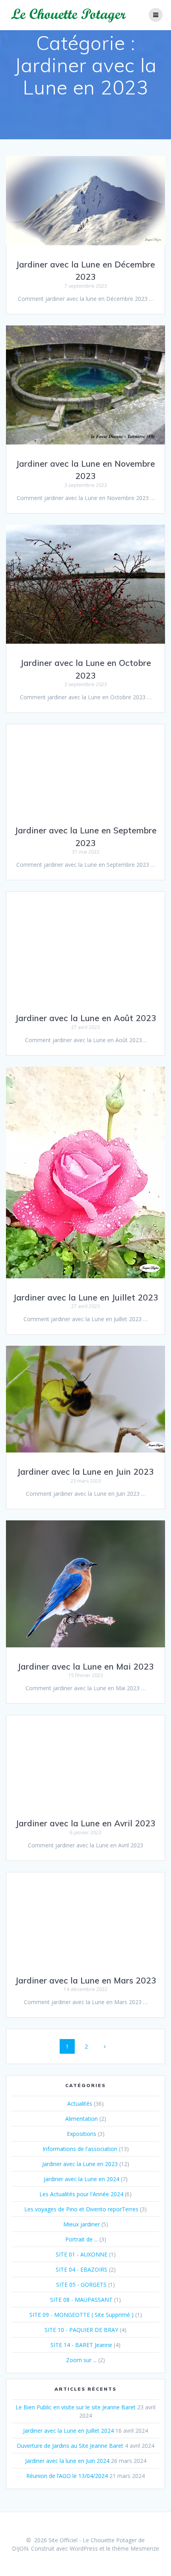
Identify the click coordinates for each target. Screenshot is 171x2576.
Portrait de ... (82, 2239)
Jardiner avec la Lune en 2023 (80, 2164)
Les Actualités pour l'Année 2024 (81, 2194)
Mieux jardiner (82, 2224)
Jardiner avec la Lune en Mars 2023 (86, 1980)
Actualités (80, 2104)
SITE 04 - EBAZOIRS (82, 2269)
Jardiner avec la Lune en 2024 (82, 2179)
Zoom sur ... (81, 2360)
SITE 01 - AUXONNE (82, 2254)
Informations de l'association (80, 2149)
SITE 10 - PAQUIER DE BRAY (81, 2330)
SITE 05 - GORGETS (81, 2285)
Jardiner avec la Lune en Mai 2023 (86, 1666)
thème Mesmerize (136, 2548)
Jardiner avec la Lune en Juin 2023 (85, 1472)
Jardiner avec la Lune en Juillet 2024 (68, 2431)
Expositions (82, 2134)
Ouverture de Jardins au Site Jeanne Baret (70, 2446)
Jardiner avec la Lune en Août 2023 (86, 1018)
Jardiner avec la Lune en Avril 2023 (85, 1823)
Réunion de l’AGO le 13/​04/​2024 (67, 2476)
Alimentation (82, 2119)
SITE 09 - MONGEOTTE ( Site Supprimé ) (82, 2315)
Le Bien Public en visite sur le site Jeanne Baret (76, 2407)
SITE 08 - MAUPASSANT (81, 2300)
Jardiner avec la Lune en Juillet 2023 (86, 1297)
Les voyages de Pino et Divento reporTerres (81, 2209)
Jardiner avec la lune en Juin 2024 (67, 2461)
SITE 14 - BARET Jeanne (81, 2345)
